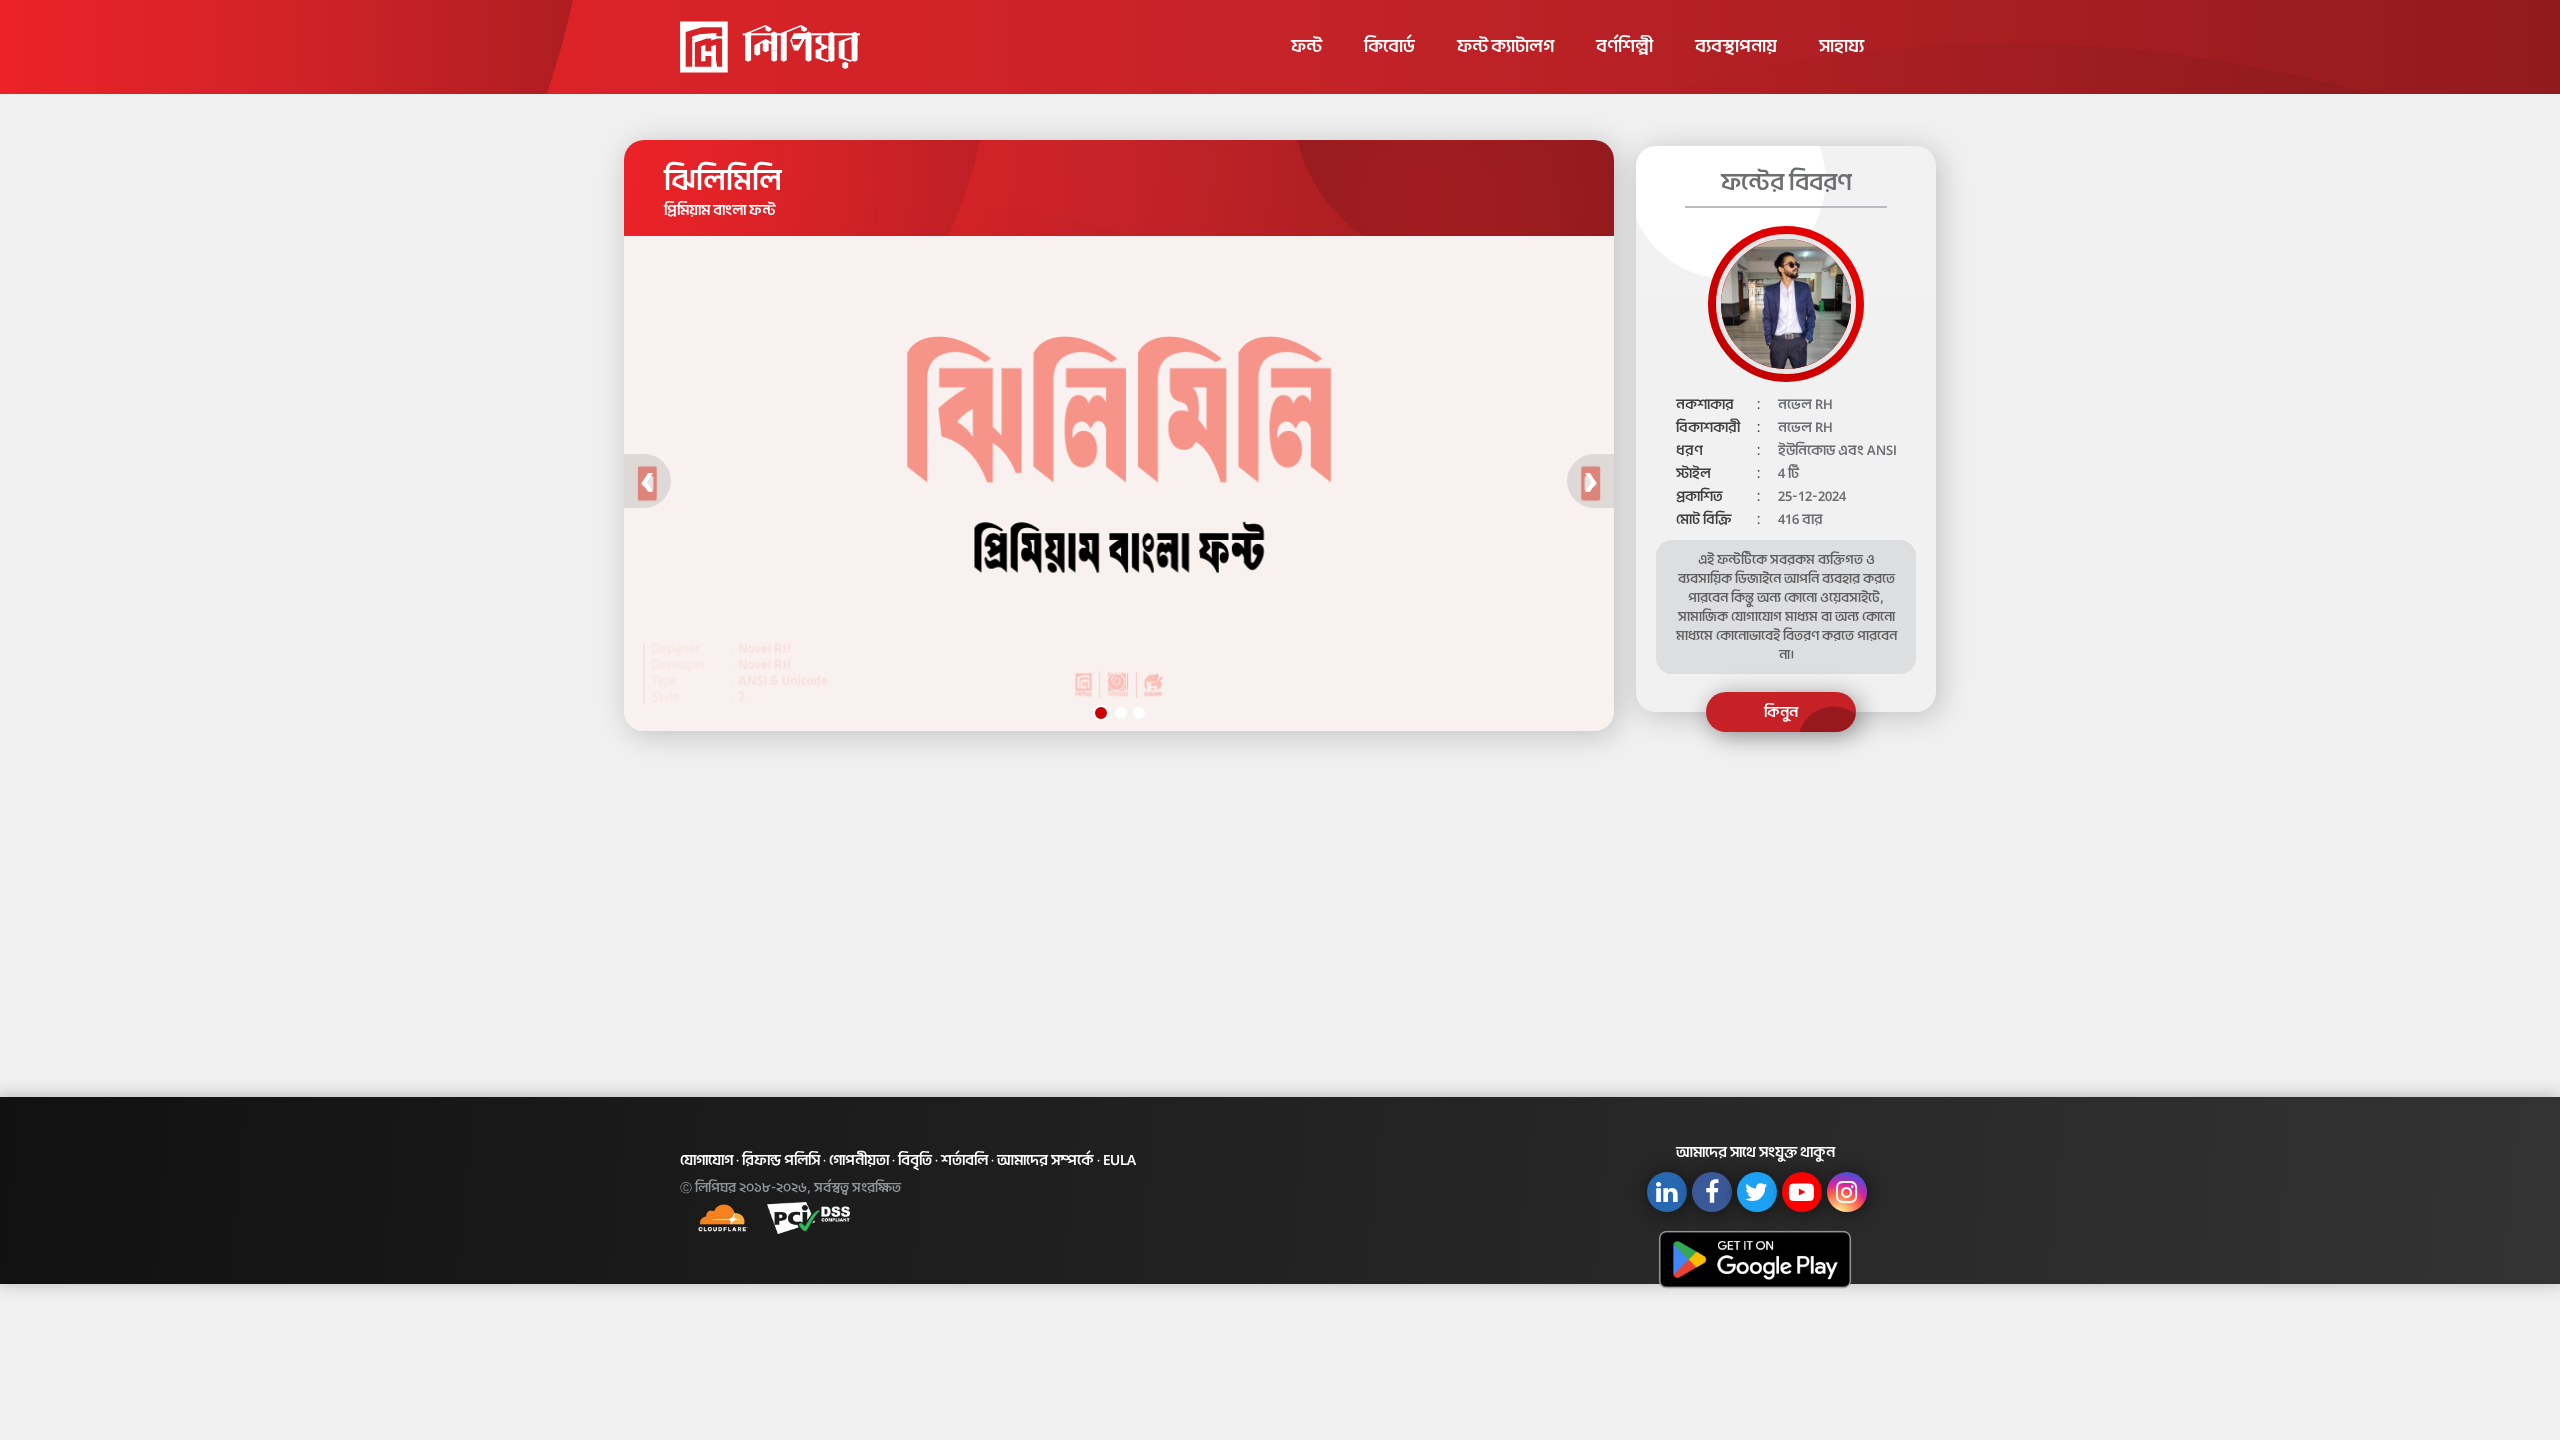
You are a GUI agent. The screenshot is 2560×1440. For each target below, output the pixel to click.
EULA (1119, 1160)
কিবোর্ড (1389, 46)
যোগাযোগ (706, 1160)
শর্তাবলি (964, 1160)
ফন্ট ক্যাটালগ (1505, 46)
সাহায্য (1841, 46)
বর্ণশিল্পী (1624, 46)
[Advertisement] (1280, 907)
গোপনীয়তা (859, 1160)
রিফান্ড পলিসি (781, 1160)
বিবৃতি (915, 1160)
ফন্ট (1306, 46)
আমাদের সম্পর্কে (1045, 1160)
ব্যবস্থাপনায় (1736, 46)
